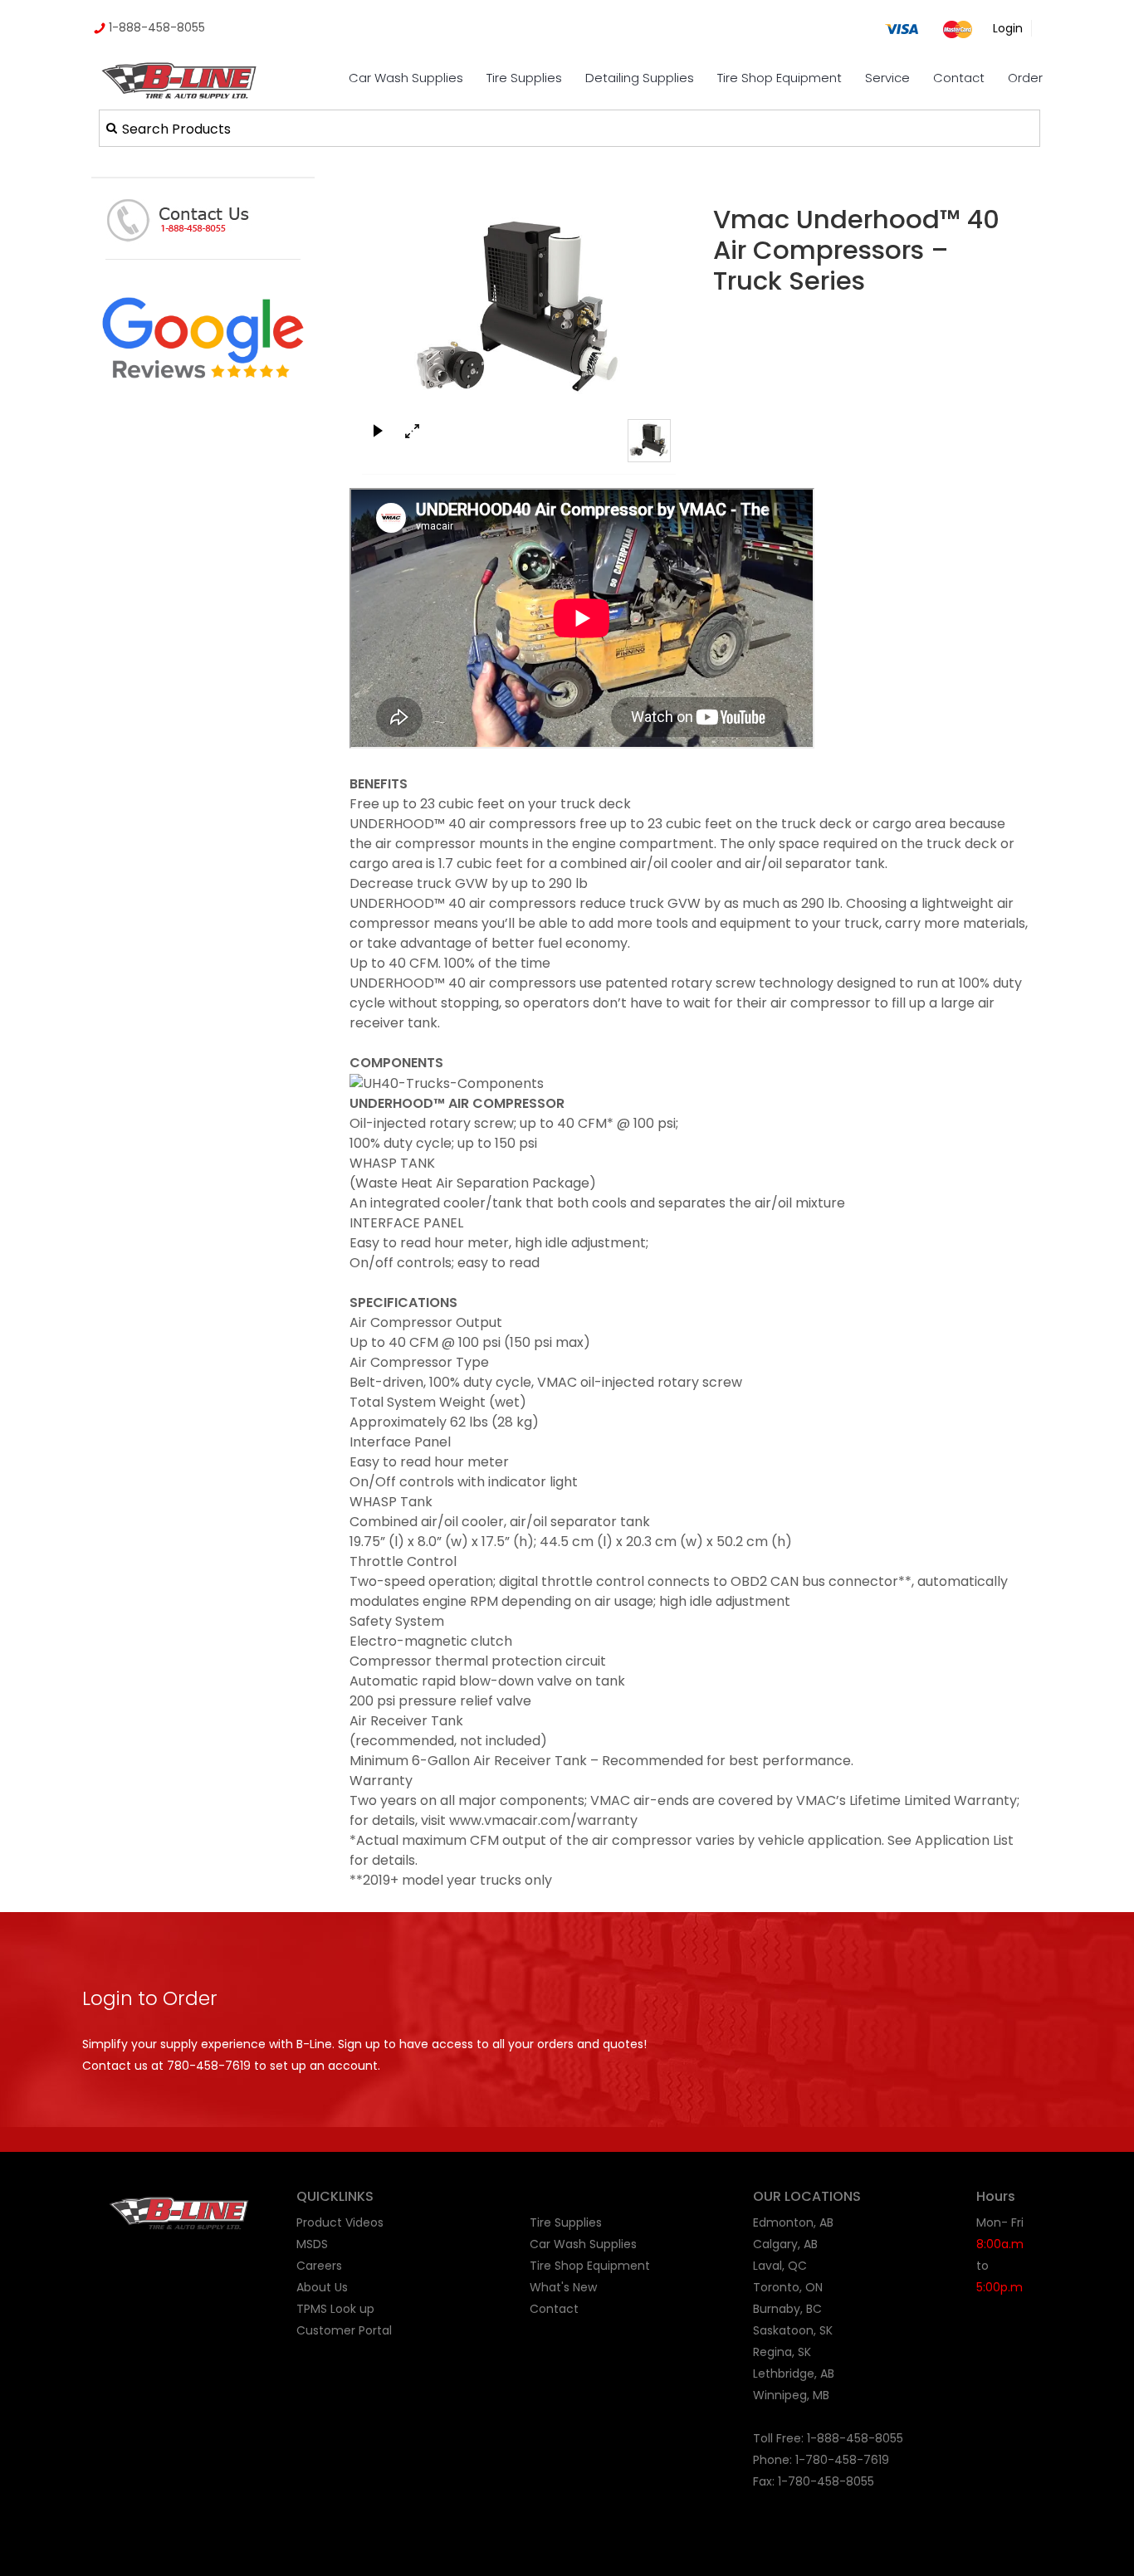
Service (887, 78)
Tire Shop (557, 2266)
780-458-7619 (209, 2066)
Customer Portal (344, 2330)
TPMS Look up (335, 2309)
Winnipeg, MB (791, 2395)
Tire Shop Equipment (780, 78)
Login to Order (150, 1998)
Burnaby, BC (787, 2309)
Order (1025, 78)
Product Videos (340, 2222)
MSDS (312, 2244)
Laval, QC (780, 2266)
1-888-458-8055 (155, 27)
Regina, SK (782, 2352)
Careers (319, 2266)
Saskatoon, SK (793, 2330)
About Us (322, 2287)
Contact (959, 78)
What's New (563, 2287)
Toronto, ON (788, 2287)
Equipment (618, 2266)
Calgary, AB (785, 2244)
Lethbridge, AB (794, 2374)
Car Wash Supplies (406, 78)
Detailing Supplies (640, 78)
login (1008, 28)
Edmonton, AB (793, 2222)
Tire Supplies (524, 78)
